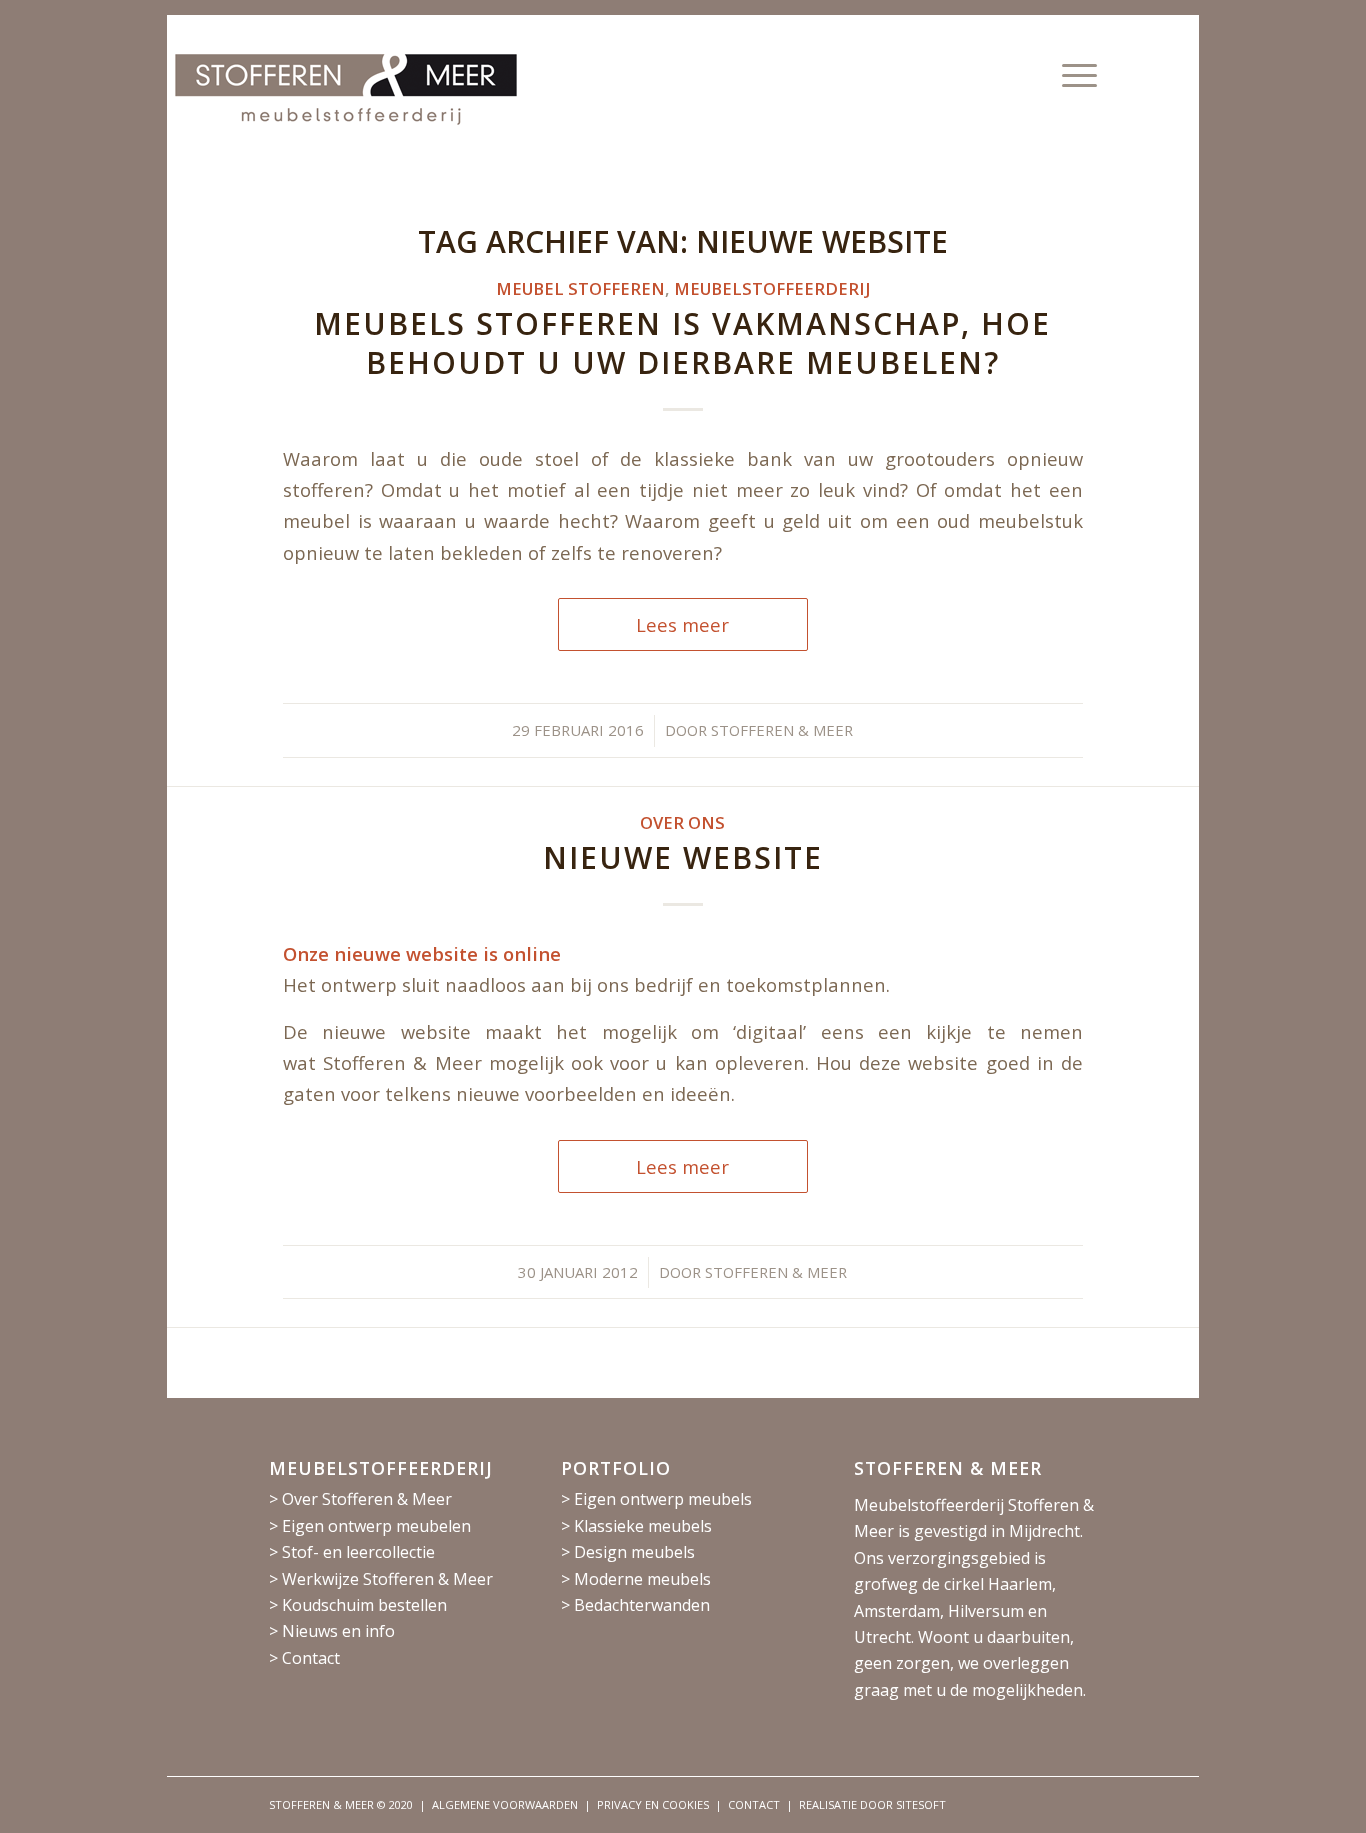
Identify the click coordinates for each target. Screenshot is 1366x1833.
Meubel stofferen (580, 288)
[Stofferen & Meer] (346, 114)
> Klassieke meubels (636, 1526)
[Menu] (1073, 75)
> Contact (304, 1658)
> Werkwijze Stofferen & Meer (381, 1579)
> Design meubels (628, 1552)
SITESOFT (921, 1804)
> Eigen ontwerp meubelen (370, 1526)
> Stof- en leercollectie (352, 1552)
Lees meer (682, 624)
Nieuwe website (683, 857)
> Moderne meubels (636, 1579)
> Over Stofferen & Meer (360, 1499)
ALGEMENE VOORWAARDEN (505, 1804)
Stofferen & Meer (782, 730)
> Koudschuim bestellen (358, 1605)
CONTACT (754, 1804)
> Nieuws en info (332, 1631)
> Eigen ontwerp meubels (656, 1499)
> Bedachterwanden (635, 1605)
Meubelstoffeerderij (772, 288)
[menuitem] (1073, 75)
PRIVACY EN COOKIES (653, 1804)
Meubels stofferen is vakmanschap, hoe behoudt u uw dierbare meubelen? (682, 343)
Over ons (682, 822)
